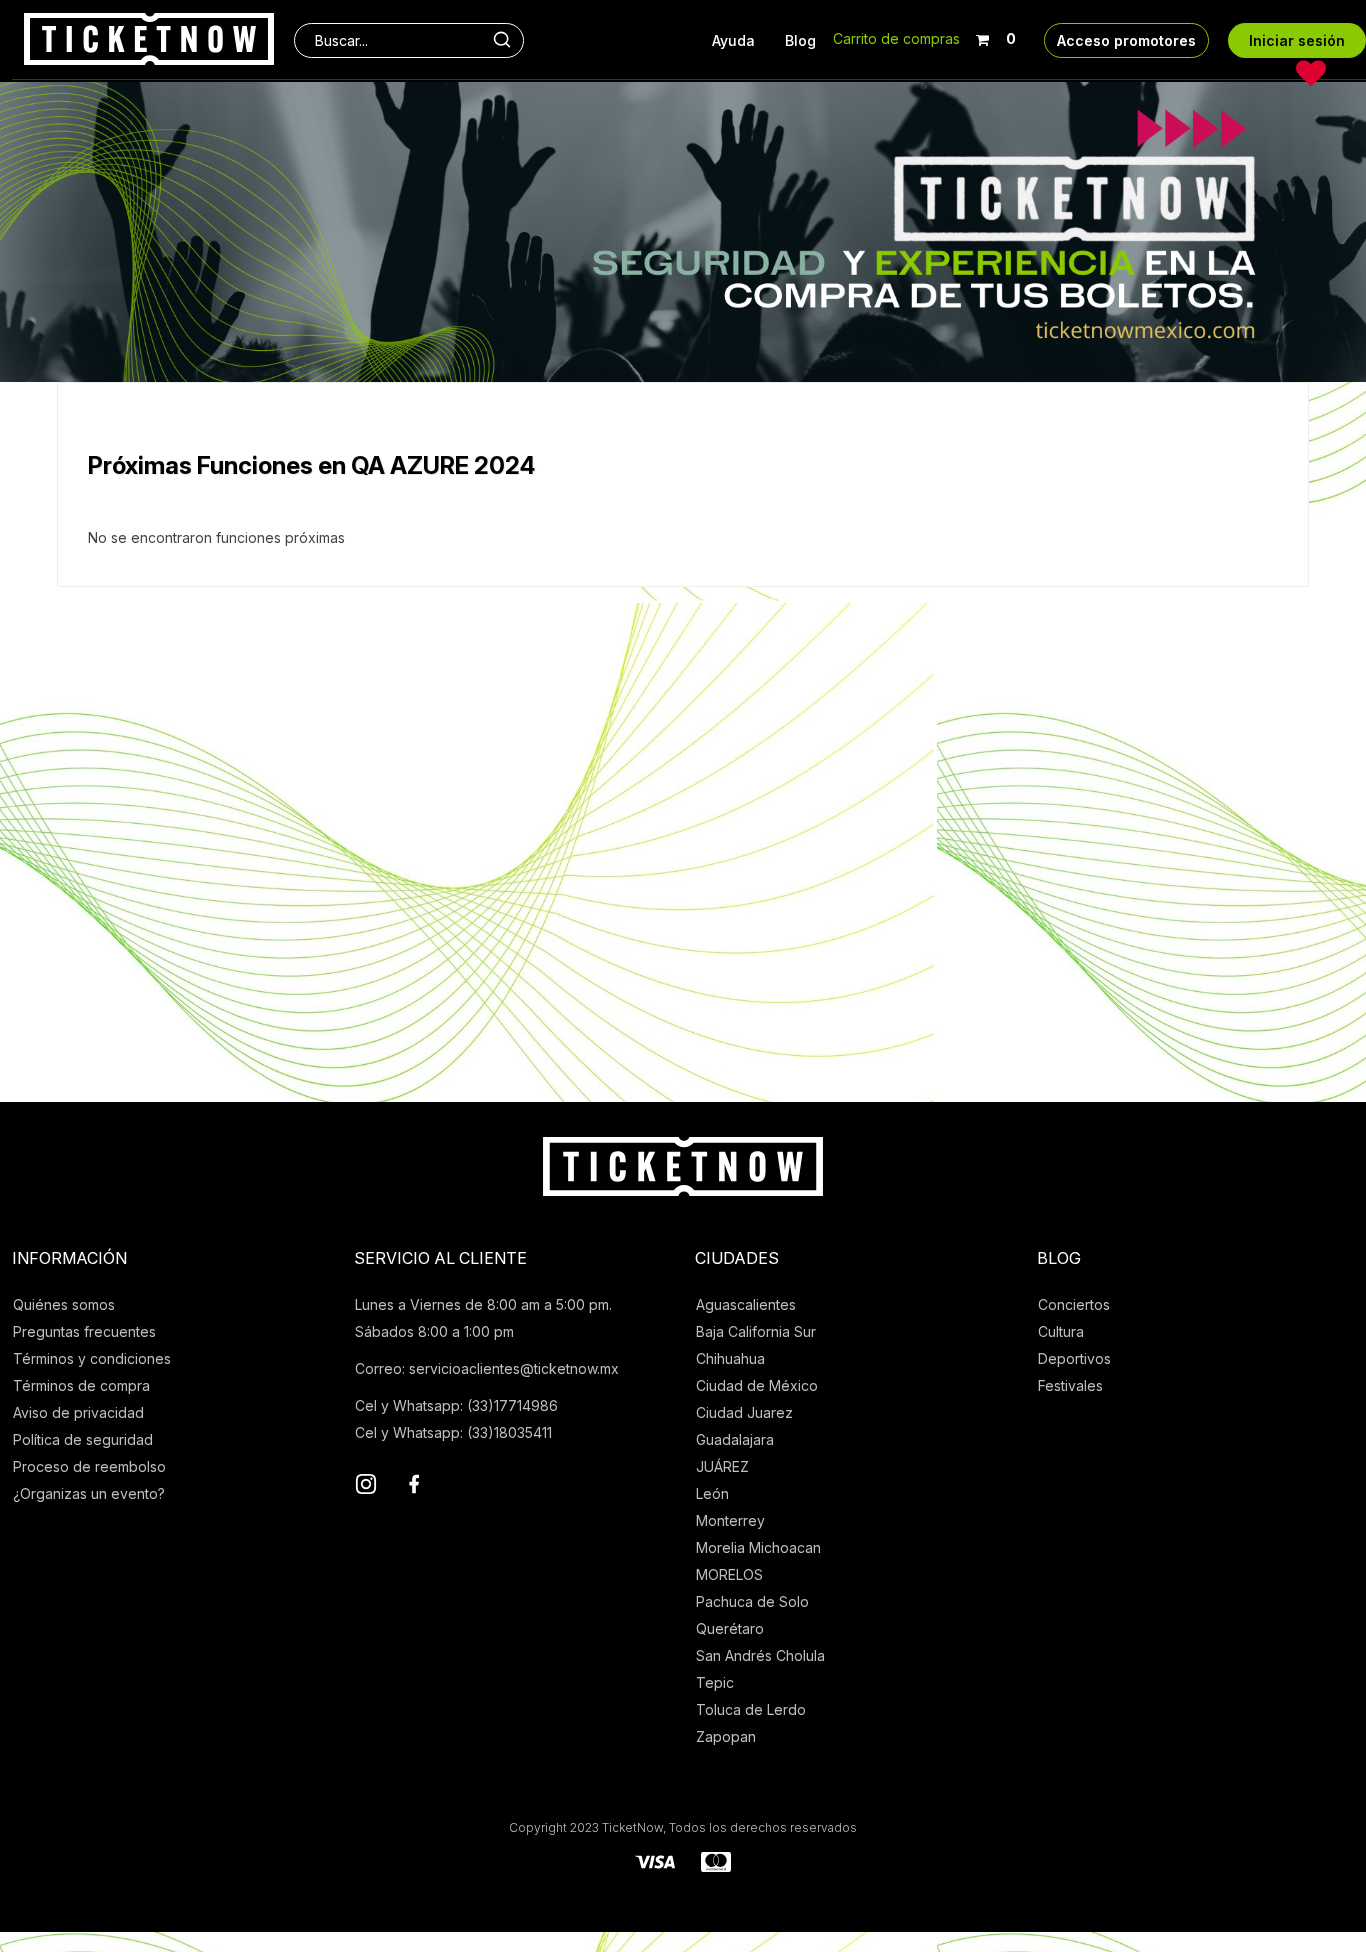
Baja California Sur (756, 1331)
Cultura (1061, 1331)
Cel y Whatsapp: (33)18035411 (453, 1432)
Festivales (1070, 1385)
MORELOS (729, 1574)
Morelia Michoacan (758, 1547)
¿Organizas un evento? (89, 1493)
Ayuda (733, 40)
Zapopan (726, 1736)
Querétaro (730, 1628)
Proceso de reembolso (89, 1466)
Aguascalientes (746, 1304)
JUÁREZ (722, 1466)
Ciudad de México (757, 1385)
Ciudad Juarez (744, 1412)
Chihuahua (730, 1358)
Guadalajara (735, 1439)
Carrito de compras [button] (896, 38)
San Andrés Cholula (760, 1655)
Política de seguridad (83, 1439)
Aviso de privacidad (78, 1412)
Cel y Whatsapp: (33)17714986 (456, 1405)
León (712, 1493)
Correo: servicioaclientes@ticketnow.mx (487, 1368)
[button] (995, 35)
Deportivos (1074, 1358)
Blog (800, 40)
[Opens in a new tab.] (366, 1487)
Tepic (715, 1682)
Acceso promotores (1126, 40)
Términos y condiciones (92, 1358)
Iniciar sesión (1297, 40)
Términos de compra (81, 1385)
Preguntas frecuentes (84, 1331)
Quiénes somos (64, 1304)
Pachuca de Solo (752, 1601)
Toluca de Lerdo (751, 1709)
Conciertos (1074, 1304)
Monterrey (730, 1520)
